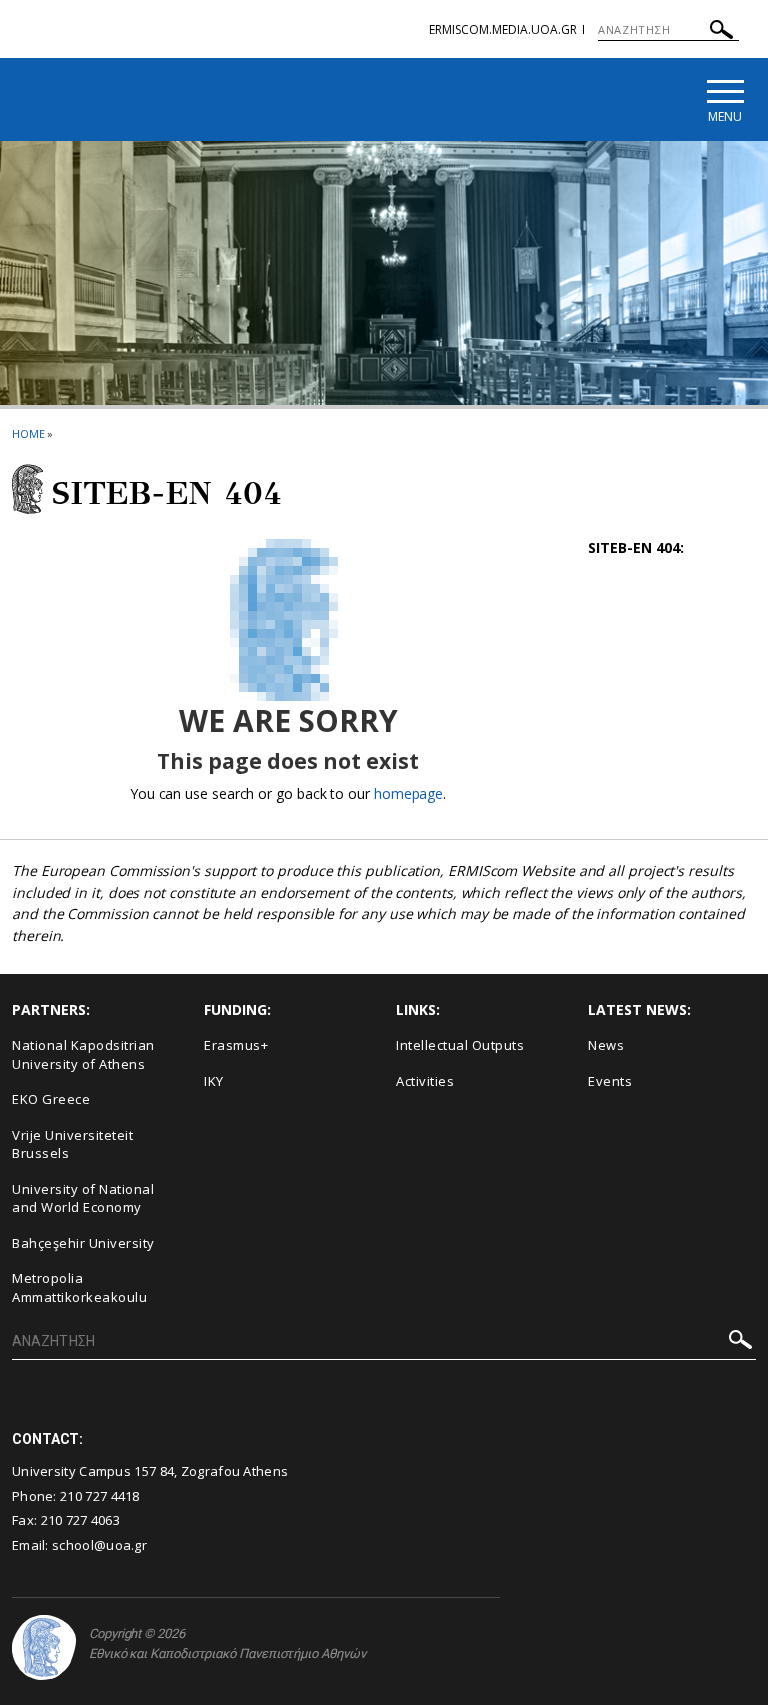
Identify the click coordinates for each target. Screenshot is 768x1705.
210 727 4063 (81, 1520)
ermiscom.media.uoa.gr (503, 29)
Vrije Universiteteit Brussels (72, 1144)
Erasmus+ (236, 1045)
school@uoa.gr (99, 1545)
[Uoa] (44, 1647)
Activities (425, 1081)
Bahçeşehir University (83, 1243)
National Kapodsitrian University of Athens (83, 1054)
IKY (214, 1081)
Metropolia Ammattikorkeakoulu (79, 1287)
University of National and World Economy (83, 1198)
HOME (28, 433)
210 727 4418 (100, 1496)
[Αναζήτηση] (721, 32)
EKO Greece (51, 1099)
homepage (408, 793)
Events (610, 1081)
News (606, 1045)
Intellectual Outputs (460, 1045)
